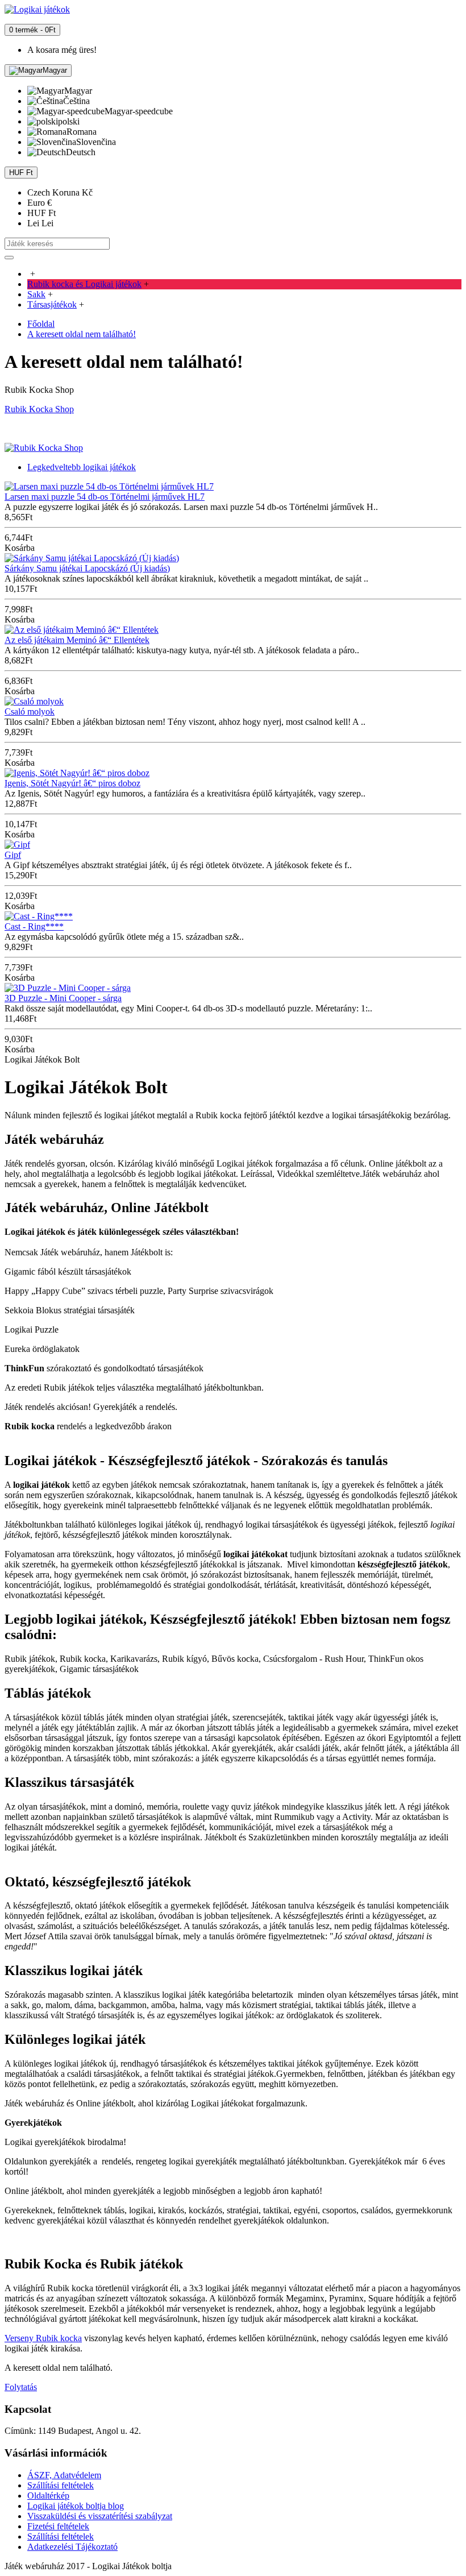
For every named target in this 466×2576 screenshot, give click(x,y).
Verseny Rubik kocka (43, 2338)
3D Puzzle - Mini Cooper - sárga (63, 998)
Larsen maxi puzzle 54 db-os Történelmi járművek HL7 (105, 497)
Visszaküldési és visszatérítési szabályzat (100, 2516)
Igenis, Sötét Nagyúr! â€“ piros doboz (72, 783)
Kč (60, 192)
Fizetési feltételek (58, 2526)
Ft (41, 213)
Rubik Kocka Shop (39, 409)
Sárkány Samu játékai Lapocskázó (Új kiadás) (87, 568)
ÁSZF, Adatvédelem (64, 2475)
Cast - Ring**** (34, 926)
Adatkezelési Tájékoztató (72, 2547)
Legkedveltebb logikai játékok (82, 467)
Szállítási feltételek (61, 2485)
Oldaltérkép (48, 2496)
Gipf (13, 855)
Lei (40, 223)
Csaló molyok (30, 712)
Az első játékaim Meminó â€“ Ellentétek (77, 640)
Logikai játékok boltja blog (76, 2506)
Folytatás (21, 2387)
